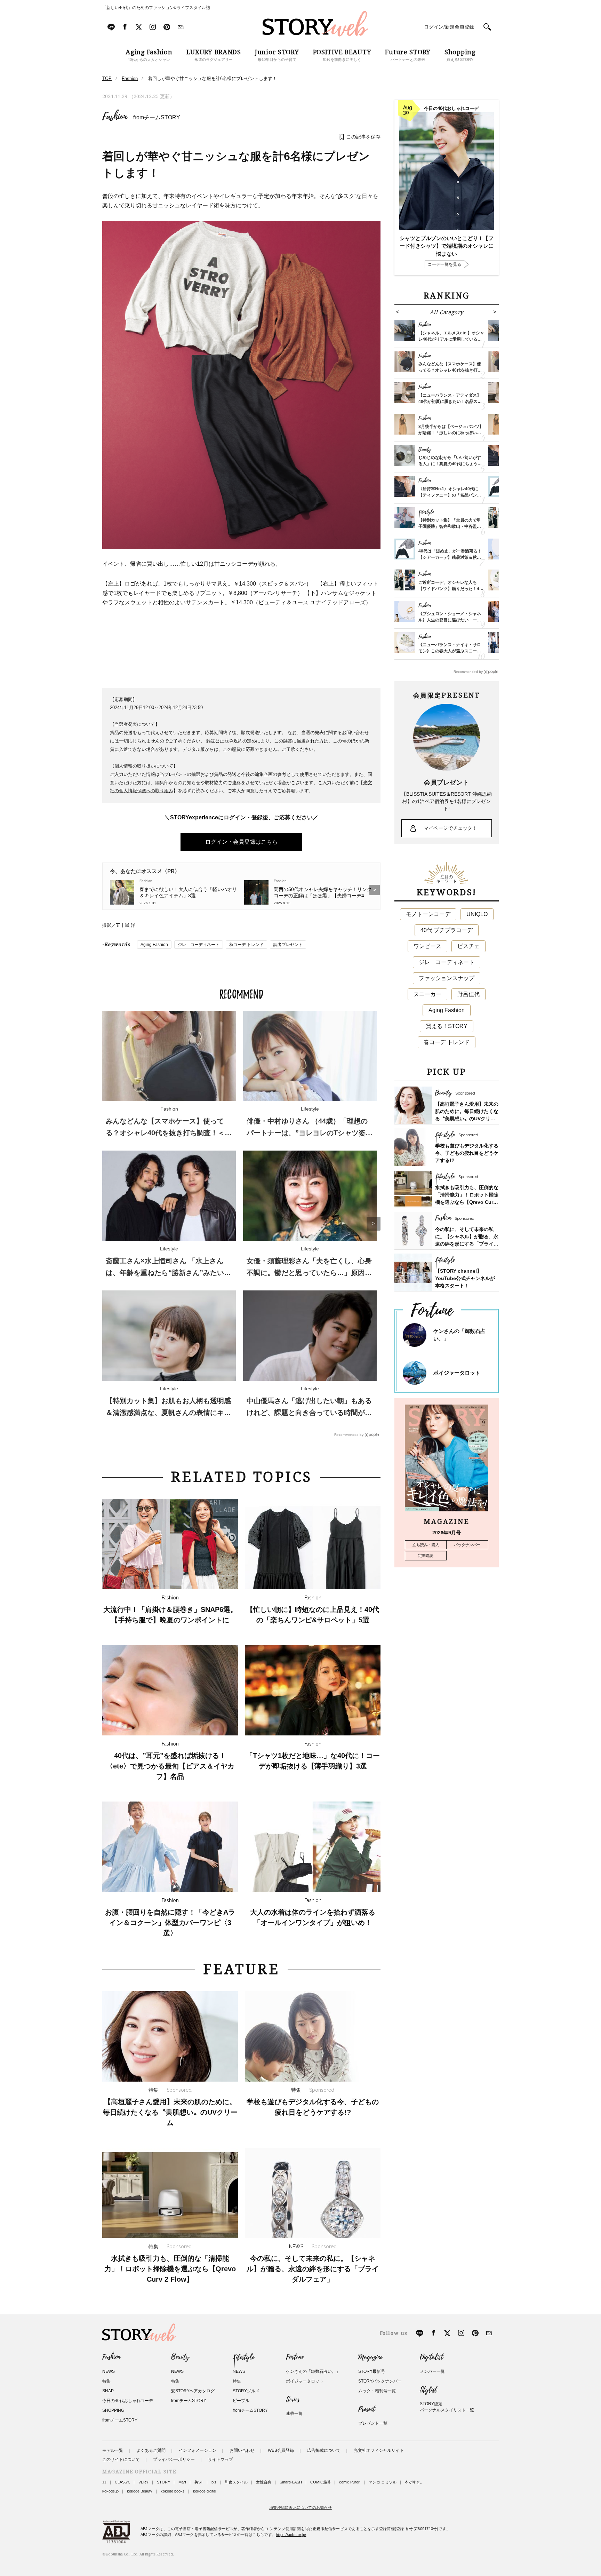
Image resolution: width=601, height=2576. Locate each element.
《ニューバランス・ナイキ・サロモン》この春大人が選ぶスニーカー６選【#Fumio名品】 (450, 651)
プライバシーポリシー (174, 2459)
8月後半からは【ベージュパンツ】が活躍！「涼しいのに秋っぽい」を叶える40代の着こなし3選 (451, 433)
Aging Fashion (154, 945)
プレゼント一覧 (373, 2423)
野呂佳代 (468, 994)
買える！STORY (447, 1026)
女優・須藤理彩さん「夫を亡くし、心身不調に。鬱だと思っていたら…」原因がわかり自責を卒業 (309, 1273)
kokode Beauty (140, 2491)
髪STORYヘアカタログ (193, 2391)
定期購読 (426, 1556)
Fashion (115, 117)
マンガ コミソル (383, 2482)
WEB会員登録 (281, 2450)
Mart (182, 2482)
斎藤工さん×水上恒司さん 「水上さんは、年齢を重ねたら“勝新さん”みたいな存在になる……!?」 (168, 1273)
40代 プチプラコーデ (447, 930)
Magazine (370, 2357)
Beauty (180, 2357)
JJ (104, 2482)
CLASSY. (122, 2482)
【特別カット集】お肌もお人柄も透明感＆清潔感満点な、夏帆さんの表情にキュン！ (168, 1413)
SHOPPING (113, 2410)
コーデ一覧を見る (444, 264)
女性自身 (264, 2482)
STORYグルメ (246, 2391)
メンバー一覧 (432, 2371)
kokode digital (205, 2491)
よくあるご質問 (151, 2450)
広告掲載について (324, 2450)
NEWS (109, 2371)
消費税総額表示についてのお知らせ (300, 2507)
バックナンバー (467, 1545)
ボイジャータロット (457, 1373)
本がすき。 (414, 2482)
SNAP (108, 2391)
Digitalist (431, 2357)
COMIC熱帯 (320, 2482)
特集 (106, 2381)
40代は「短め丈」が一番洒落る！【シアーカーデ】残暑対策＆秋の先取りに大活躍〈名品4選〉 (450, 557)
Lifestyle (243, 2357)
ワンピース (427, 946)
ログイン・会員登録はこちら (241, 842)
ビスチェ (468, 946)
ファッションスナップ (447, 978)
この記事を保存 (363, 137)
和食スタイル (236, 2482)
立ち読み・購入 (426, 1545)
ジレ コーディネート (199, 945)
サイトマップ (221, 2459)
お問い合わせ (242, 2450)
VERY (143, 2482)
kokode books (173, 2491)
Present (367, 2409)
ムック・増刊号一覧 (377, 2391)
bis (214, 2482)
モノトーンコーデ (428, 914)
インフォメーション (198, 2450)
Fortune (295, 2357)
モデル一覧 (113, 2450)
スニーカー (427, 994)
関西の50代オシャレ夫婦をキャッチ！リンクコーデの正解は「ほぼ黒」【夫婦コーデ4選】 (323, 893)
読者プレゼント (288, 945)
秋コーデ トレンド (246, 945)
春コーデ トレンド (447, 1042)
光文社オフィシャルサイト (379, 2450)
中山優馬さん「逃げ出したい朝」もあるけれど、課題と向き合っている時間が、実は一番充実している (309, 1413)
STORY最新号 (372, 2371)
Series (293, 2400)
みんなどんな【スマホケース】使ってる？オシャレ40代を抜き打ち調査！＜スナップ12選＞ (169, 1133)
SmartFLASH (291, 2482)
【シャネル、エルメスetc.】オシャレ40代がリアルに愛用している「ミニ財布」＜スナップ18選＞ (451, 339)
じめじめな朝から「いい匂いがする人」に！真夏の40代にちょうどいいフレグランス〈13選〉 (450, 464)
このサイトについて (121, 2459)
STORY (163, 2482)
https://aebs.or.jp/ (291, 2535)
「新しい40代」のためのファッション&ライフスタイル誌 (156, 8)
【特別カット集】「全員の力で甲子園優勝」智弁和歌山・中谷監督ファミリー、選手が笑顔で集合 (450, 526)
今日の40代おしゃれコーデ (128, 2401)
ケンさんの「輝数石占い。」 (313, 2371)
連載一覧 (294, 2414)
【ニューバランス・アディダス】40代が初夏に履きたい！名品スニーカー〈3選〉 (450, 401)
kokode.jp (110, 2491)
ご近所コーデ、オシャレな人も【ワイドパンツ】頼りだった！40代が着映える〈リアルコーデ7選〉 (451, 589)
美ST (199, 2482)
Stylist (428, 2390)
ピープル (241, 2401)
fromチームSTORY (157, 117)
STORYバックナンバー (380, 2381)
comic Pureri (350, 2482)
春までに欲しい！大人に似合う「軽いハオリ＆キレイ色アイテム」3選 (188, 892)
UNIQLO (477, 914)
